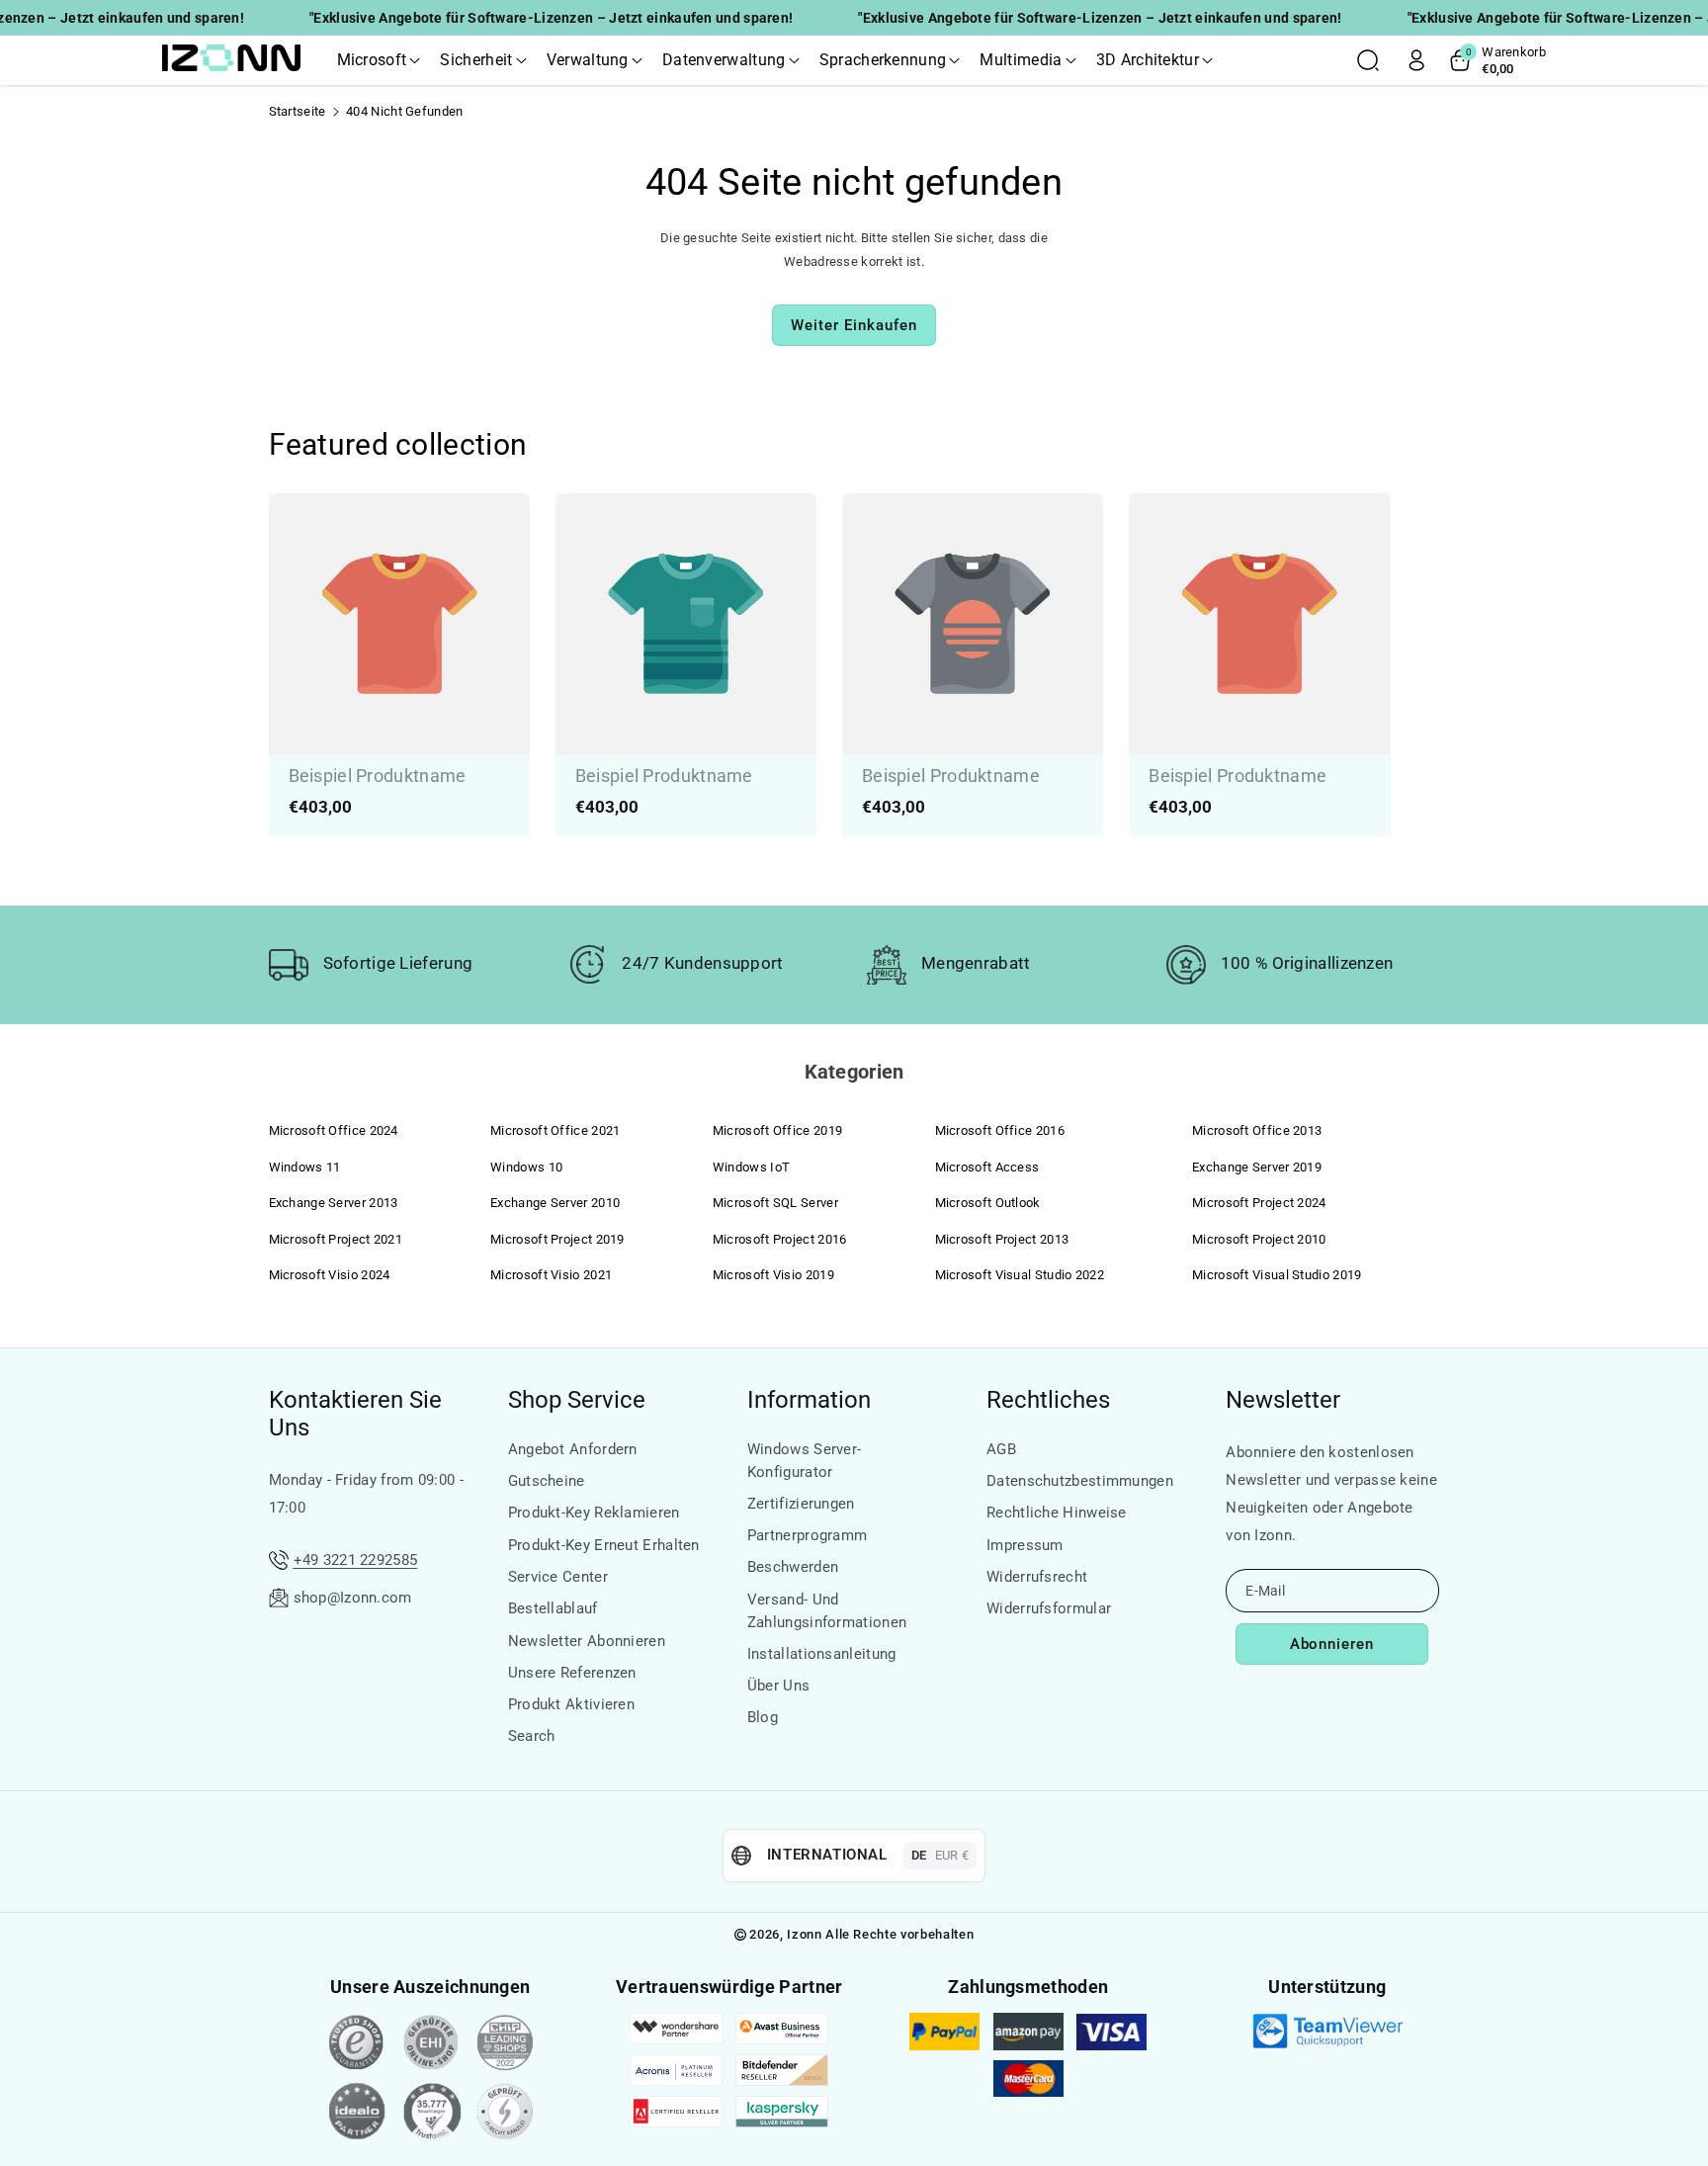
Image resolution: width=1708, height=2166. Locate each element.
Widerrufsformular (1049, 1608)
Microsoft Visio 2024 (330, 1275)
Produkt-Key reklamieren (594, 1513)
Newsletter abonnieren (587, 1641)
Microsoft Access (987, 1167)
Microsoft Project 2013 (1002, 1239)
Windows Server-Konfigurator (805, 1461)
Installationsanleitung (822, 1654)
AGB (1001, 1449)
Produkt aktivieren (571, 1704)
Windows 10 (526, 1167)
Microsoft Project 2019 (557, 1239)
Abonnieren (1332, 1644)
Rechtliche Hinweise (1057, 1513)
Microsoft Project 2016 (780, 1239)
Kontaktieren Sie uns (355, 1414)
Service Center (558, 1577)
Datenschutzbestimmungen (1080, 1481)
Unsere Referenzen (572, 1673)
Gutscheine (547, 1481)
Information (809, 1400)
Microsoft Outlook (988, 1203)
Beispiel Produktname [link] (378, 776)
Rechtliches (1048, 1400)
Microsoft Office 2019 (777, 1130)
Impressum (1025, 1545)
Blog (763, 1717)
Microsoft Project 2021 (336, 1239)
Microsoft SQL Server (775, 1203)
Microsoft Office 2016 (1000, 1130)
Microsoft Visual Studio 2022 (1020, 1275)
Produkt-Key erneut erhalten (604, 1545)
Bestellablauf (553, 1608)
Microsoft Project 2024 (1259, 1203)
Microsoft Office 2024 (334, 1130)
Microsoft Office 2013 (1257, 1130)
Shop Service (577, 1400)
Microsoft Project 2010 (1259, 1239)
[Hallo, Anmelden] (1416, 60)
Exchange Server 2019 (1257, 1167)
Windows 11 (305, 1167)
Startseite (298, 111)
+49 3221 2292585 (356, 1560)
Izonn (804, 1934)
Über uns (778, 1686)
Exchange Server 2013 (334, 1203)
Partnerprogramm (808, 1535)
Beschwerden (793, 1567)
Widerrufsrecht (1037, 1577)
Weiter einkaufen (854, 325)
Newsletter (1283, 1400)
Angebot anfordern (573, 1449)
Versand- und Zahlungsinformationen (827, 1611)
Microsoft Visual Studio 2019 (1277, 1275)
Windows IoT (751, 1167)
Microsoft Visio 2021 (551, 1275)
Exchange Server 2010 (555, 1203)
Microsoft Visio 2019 (773, 1275)
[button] (379, 60)
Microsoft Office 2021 (555, 1130)
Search (532, 1736)
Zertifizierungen (801, 1504)
